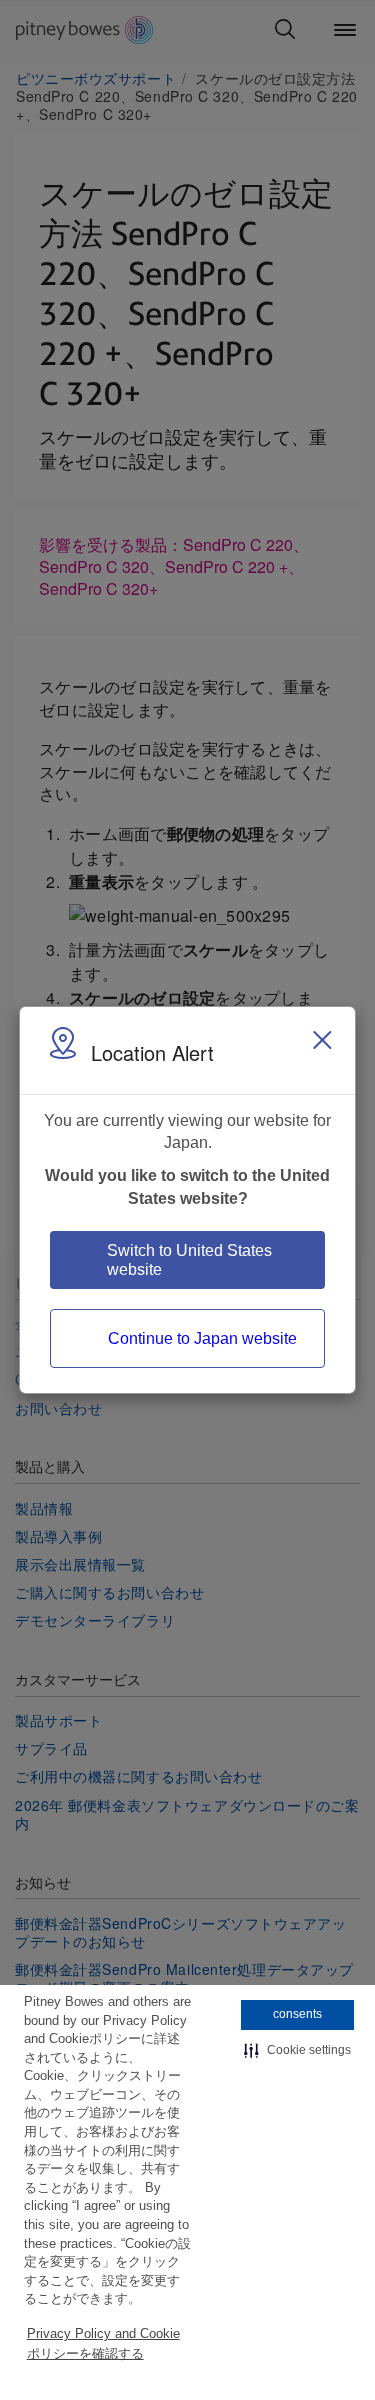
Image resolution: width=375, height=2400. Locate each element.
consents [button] (297, 2014)
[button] (297, 2051)
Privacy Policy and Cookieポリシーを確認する (103, 2343)
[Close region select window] (322, 1040)
